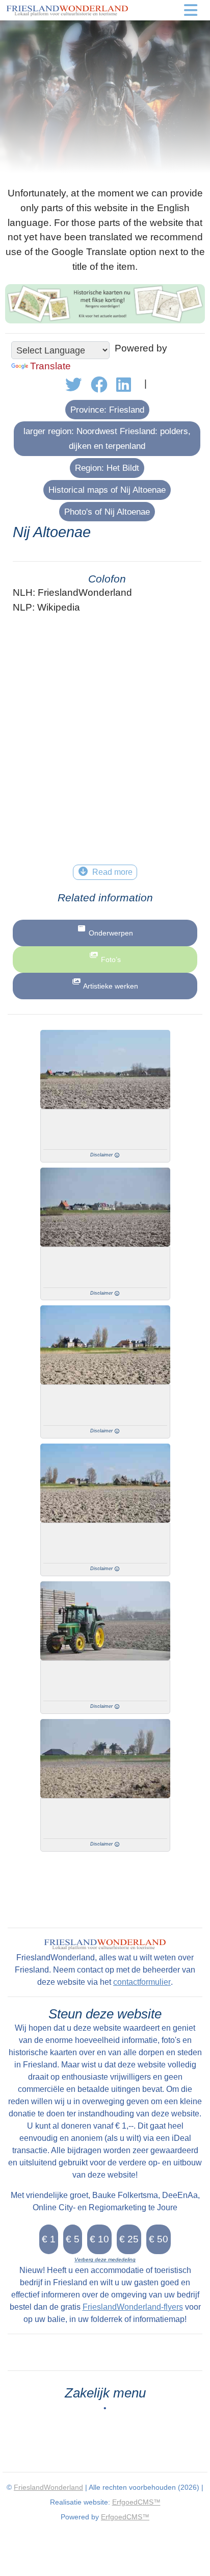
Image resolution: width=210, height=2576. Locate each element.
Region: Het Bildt (107, 468)
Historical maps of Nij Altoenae (107, 490)
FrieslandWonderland (48, 2487)
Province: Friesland (107, 410)
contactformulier (142, 1982)
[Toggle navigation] (191, 10)
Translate (50, 366)
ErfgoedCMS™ (136, 2502)
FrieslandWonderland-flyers (133, 2307)
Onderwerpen (111, 933)
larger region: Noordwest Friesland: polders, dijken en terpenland (107, 438)
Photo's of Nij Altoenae (107, 512)
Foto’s (111, 959)
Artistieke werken (111, 986)
